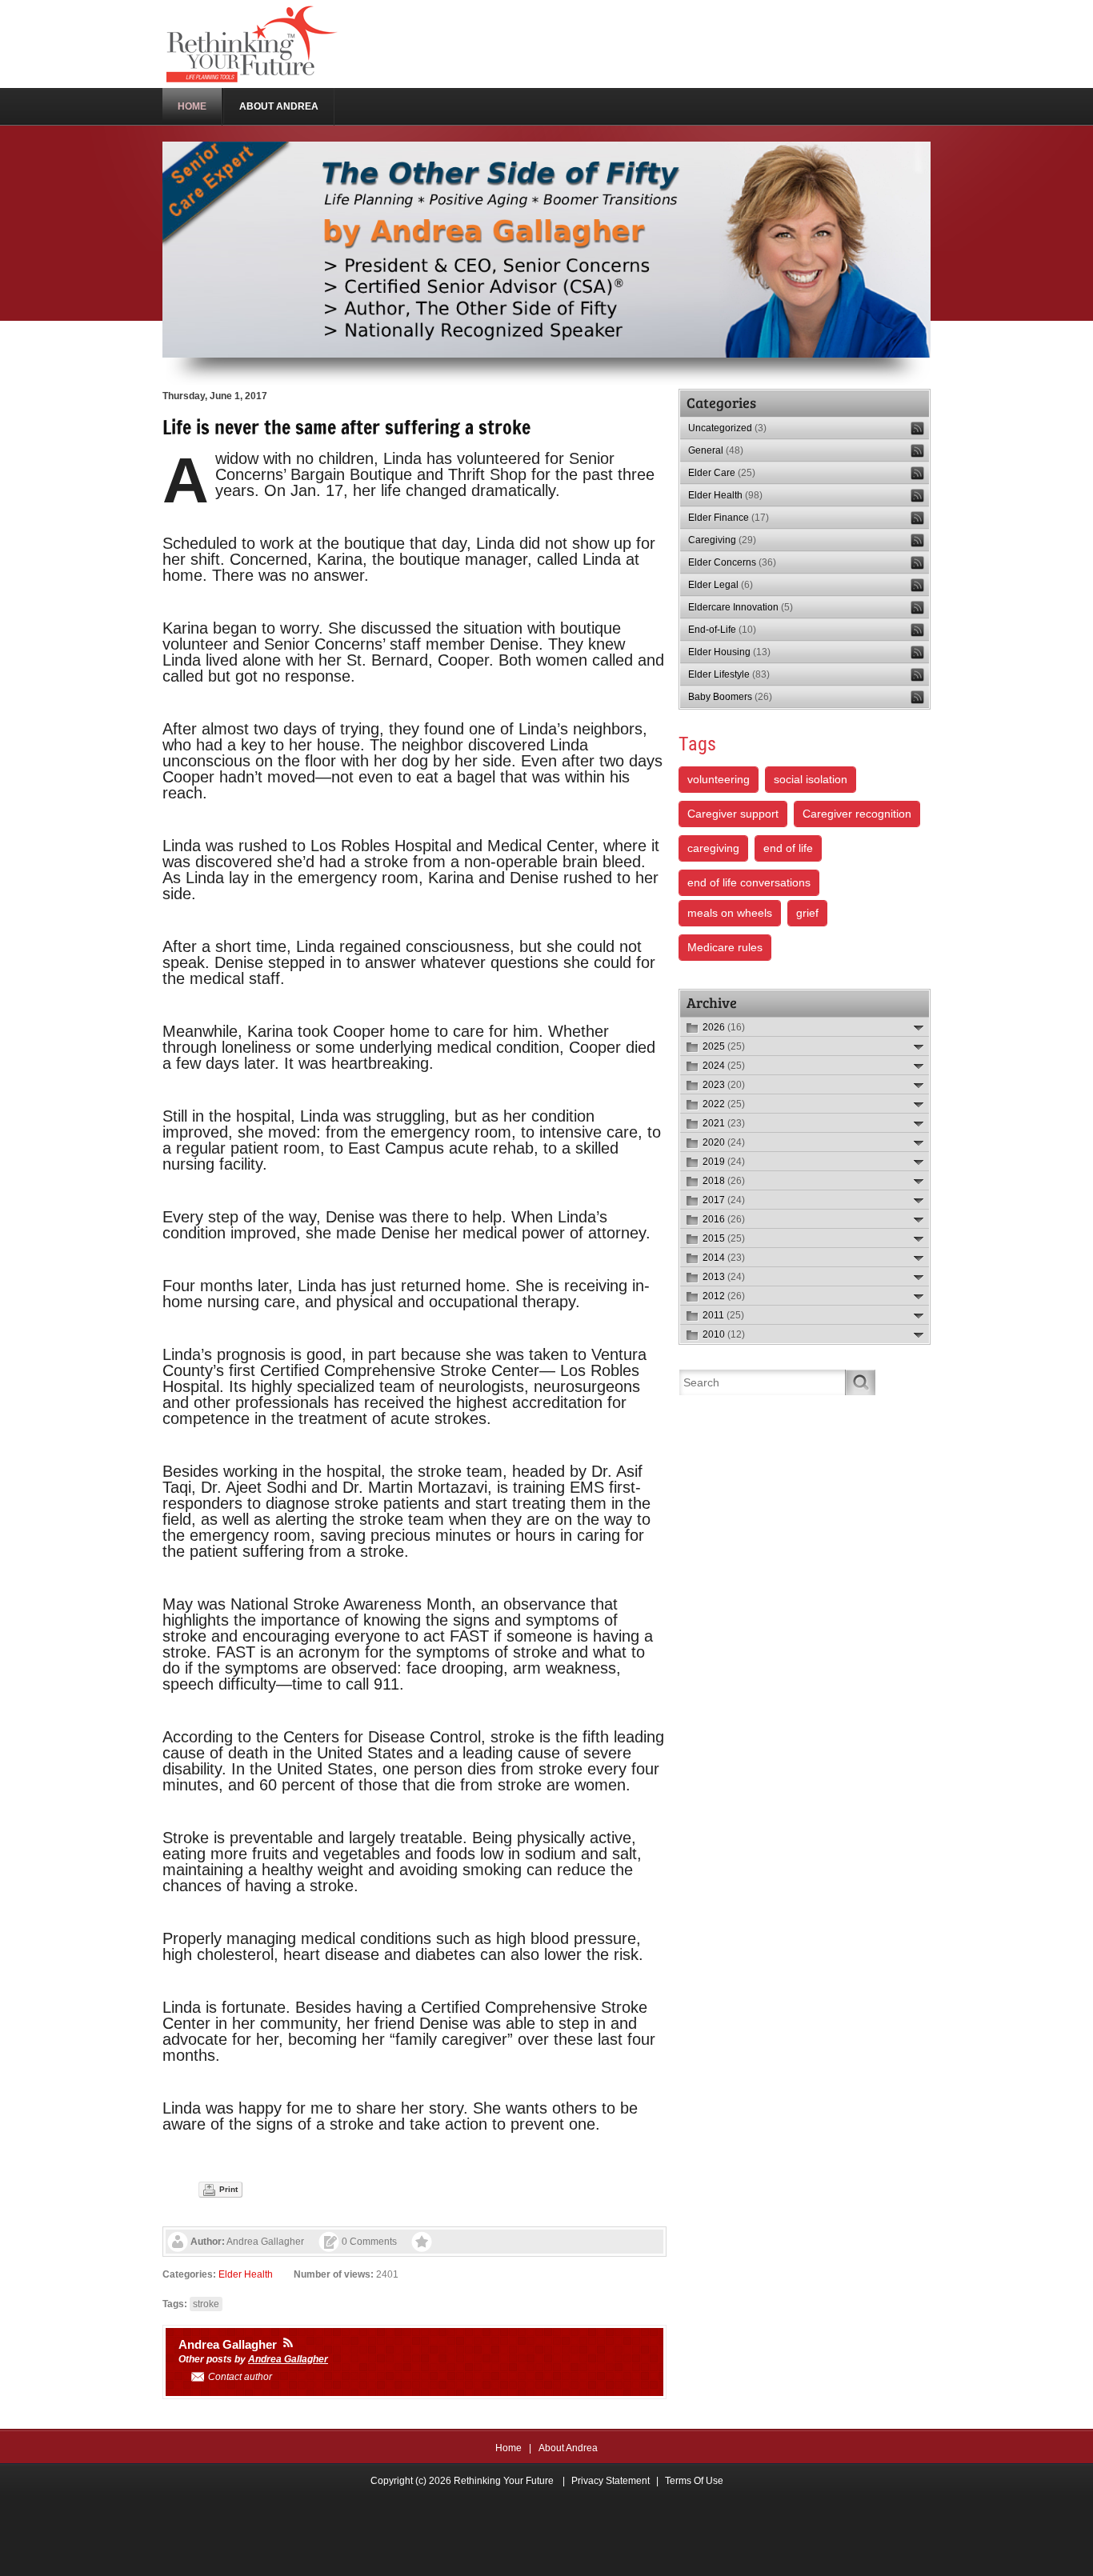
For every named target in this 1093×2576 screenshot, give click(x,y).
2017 (724, 1200)
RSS (917, 428)
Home (508, 2448)
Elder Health (246, 2274)
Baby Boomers (730, 697)
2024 (724, 1066)
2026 (724, 1027)
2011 (723, 1315)
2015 (724, 1238)
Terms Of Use (694, 2481)
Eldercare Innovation (741, 607)
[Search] (861, 1382)
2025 (724, 1046)
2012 (724, 1296)
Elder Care (722, 473)
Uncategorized (727, 428)
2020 (724, 1142)
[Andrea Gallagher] (288, 2342)
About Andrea (568, 2448)
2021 (724, 1123)
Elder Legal (721, 585)
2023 (724, 1085)
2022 (724, 1104)
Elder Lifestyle (729, 674)
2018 (724, 1181)
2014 (724, 1258)
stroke (206, 2304)
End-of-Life (722, 630)
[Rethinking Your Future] (253, 43)
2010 (724, 1334)
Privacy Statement (611, 2481)
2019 (724, 1162)
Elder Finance (729, 518)
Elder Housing (729, 652)
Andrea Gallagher (265, 2242)
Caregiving (722, 540)
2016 (724, 1219)
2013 (724, 1277)
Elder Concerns (732, 562)
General (716, 450)
